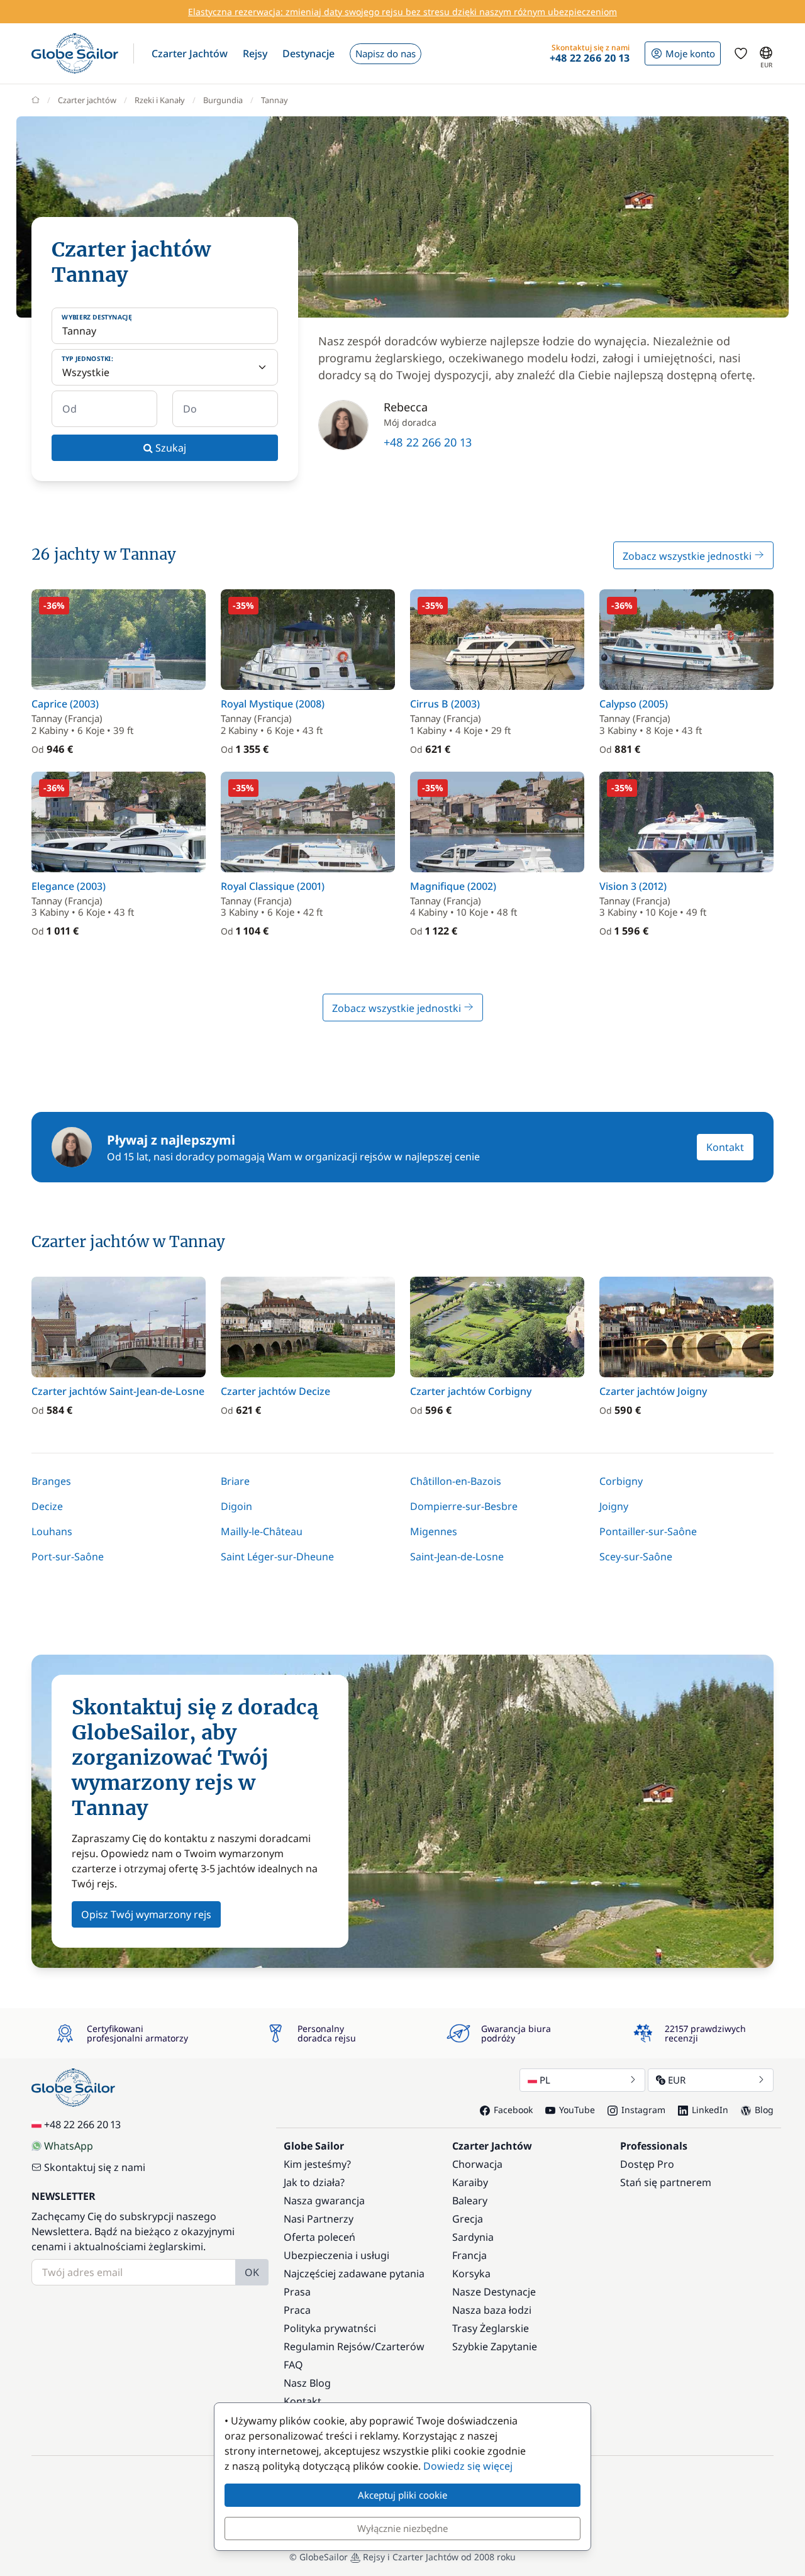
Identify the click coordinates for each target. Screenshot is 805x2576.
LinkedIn (710, 2110)
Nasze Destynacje (494, 2292)
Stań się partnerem (666, 2182)
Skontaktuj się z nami (95, 2167)
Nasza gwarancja (324, 2201)
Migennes (434, 1531)
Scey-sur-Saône (636, 1557)
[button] (190, 53)
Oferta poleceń (319, 2237)
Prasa (297, 2292)
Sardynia (473, 2237)
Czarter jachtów (87, 100)
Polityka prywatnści (330, 2328)
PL (545, 2080)
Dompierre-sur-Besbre (464, 1506)
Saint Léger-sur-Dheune (277, 1557)
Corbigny (621, 1481)
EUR (677, 2080)
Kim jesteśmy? (317, 2164)
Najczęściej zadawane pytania (354, 2273)
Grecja (468, 2219)
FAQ (293, 2365)
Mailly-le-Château (262, 1531)
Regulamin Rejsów (327, 2346)
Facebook (513, 2110)
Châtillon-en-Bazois (456, 1481)
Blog (764, 2110)
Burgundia (223, 100)
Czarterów (400, 2346)
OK (252, 2272)
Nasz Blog (307, 2383)
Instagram (643, 2110)
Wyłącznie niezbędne (402, 2528)
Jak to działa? (314, 2182)
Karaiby (470, 2182)
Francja (469, 2255)
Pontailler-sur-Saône (648, 1531)
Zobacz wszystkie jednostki (688, 556)
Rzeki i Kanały (160, 100)
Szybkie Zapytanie (495, 2346)
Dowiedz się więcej (468, 2466)
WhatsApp (69, 2146)
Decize (47, 1506)
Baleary (470, 2201)
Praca (297, 2310)
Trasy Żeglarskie (491, 2328)
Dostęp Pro (647, 2164)
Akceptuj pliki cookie (402, 2495)
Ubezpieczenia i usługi (336, 2255)
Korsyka (471, 2273)
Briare (235, 1481)
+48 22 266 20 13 (428, 442)
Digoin (236, 1506)
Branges (51, 1481)
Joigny (614, 1506)
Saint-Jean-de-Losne (457, 1557)
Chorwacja (477, 2164)
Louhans (52, 1531)
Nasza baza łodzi (492, 2310)
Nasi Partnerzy (319, 2219)
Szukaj (169, 448)
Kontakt (725, 1147)
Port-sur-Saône (68, 1557)
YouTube (577, 2110)
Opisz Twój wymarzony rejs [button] (146, 1914)
